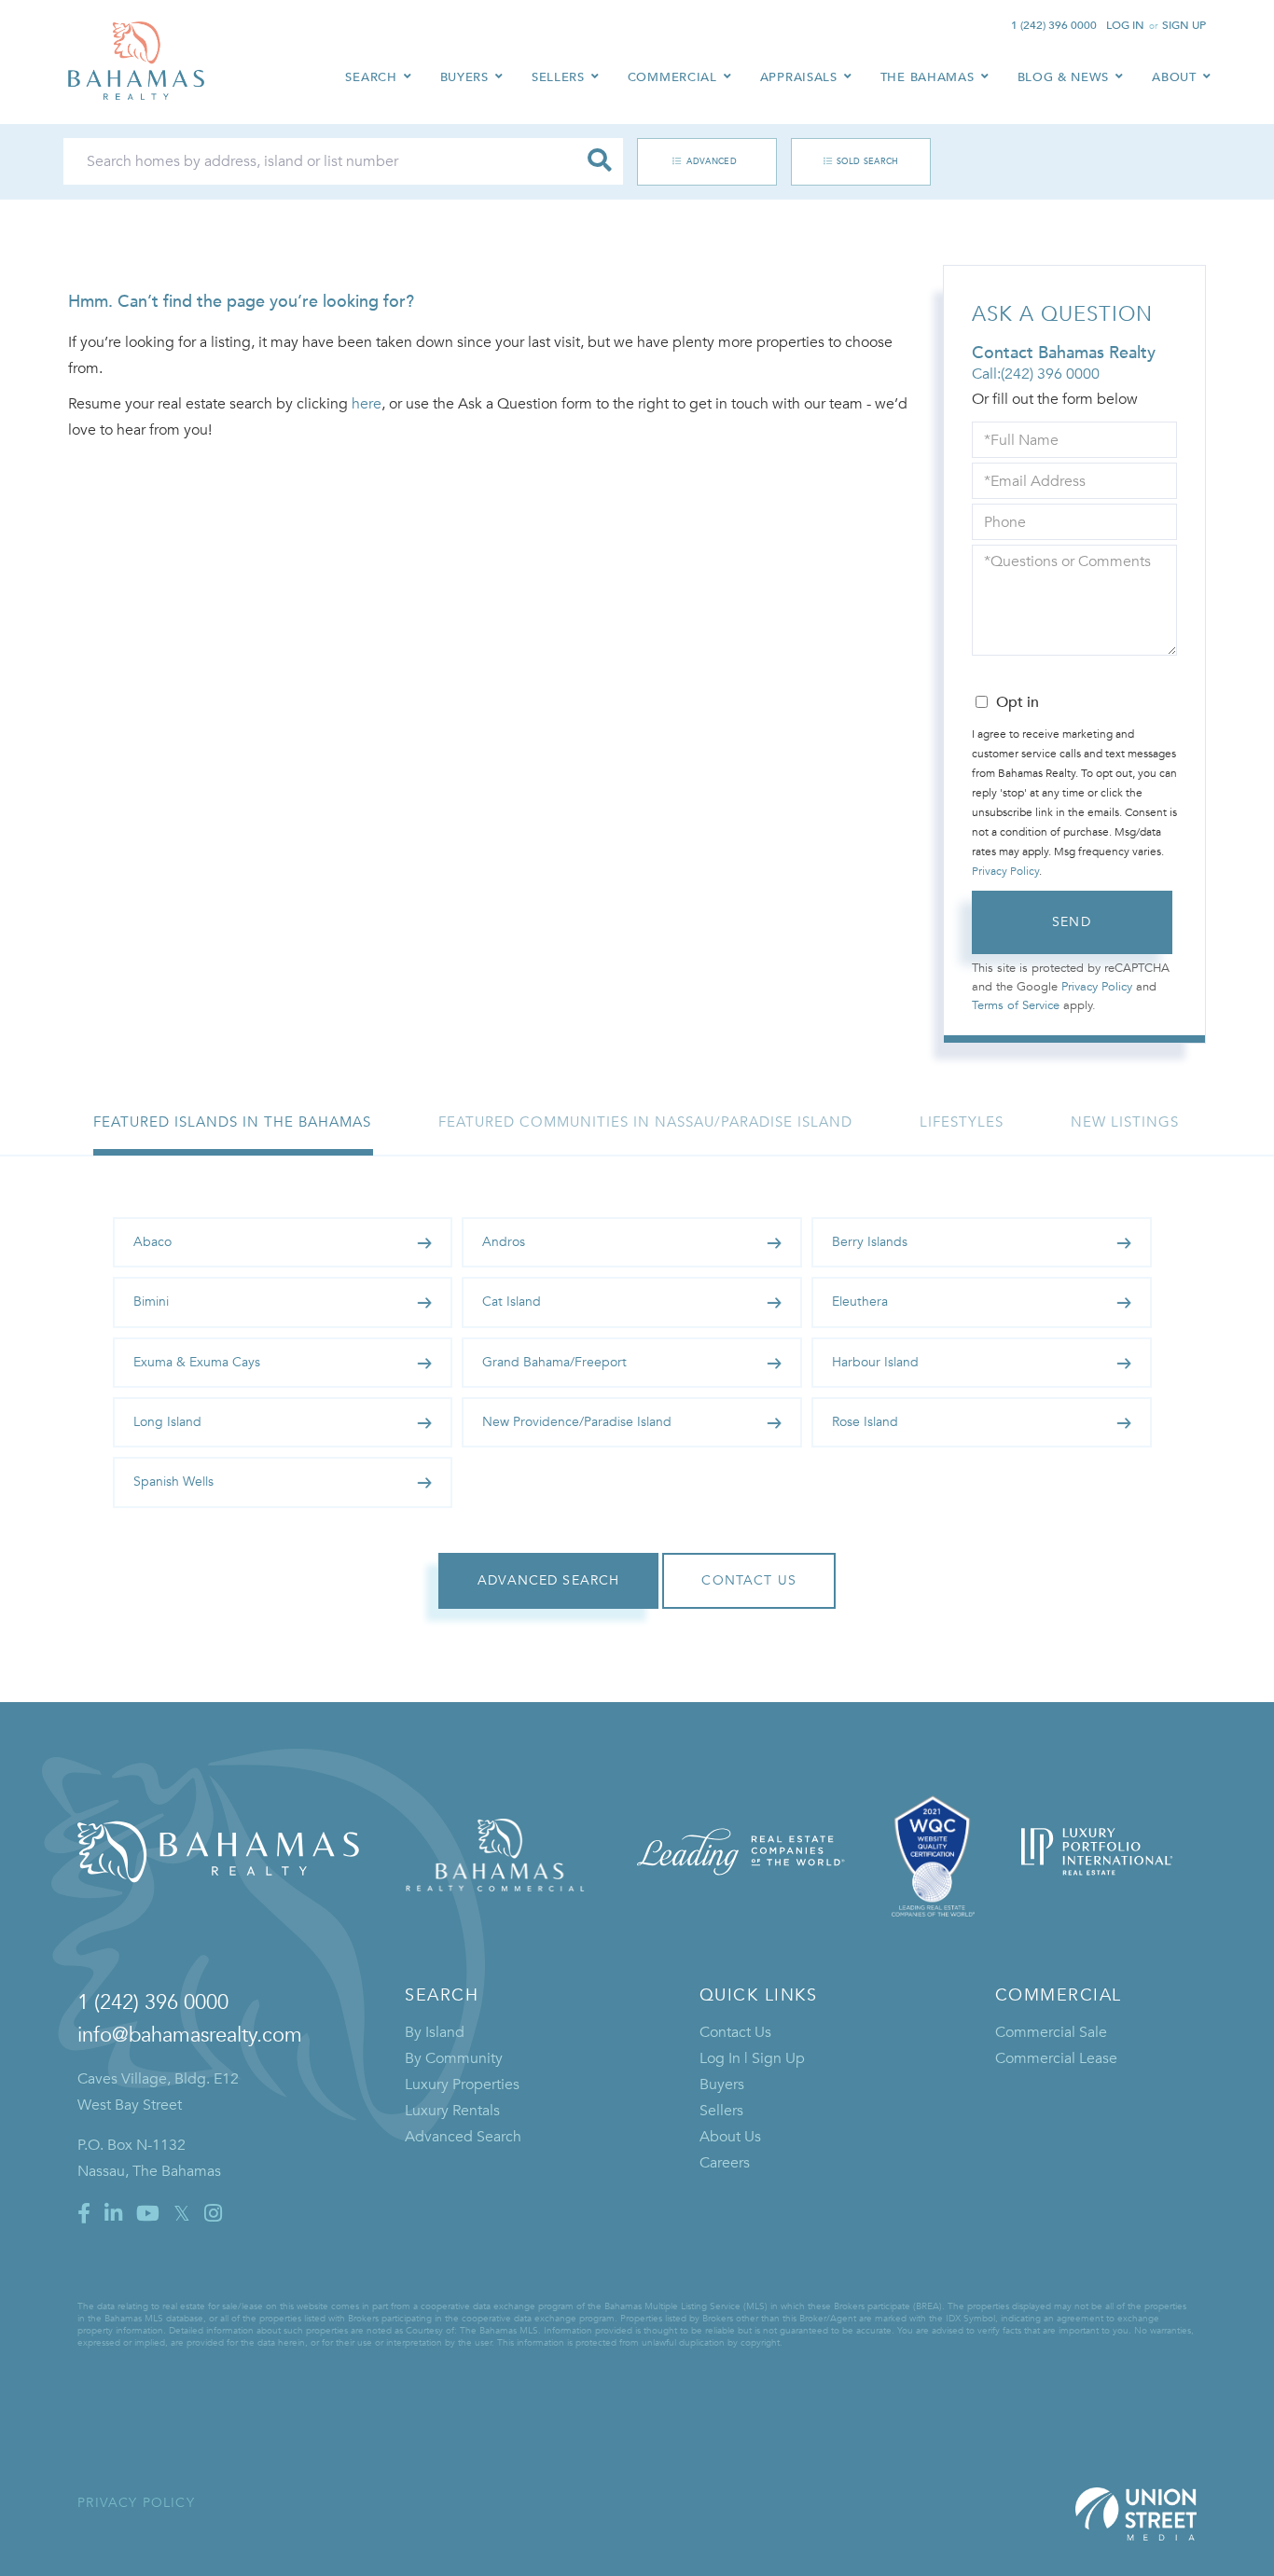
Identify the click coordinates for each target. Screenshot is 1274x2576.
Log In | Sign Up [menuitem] (752, 2058)
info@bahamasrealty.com (190, 2035)
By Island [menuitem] (435, 2032)
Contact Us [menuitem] (735, 2032)
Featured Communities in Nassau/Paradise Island (645, 1122)
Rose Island (865, 1422)
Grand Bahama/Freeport (554, 1362)
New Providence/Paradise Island (577, 1422)
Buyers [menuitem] (464, 77)
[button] (600, 161)
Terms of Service (1016, 1005)
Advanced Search (697, 161)
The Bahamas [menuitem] (928, 77)
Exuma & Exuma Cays (197, 1362)
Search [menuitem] (371, 77)
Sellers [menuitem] (558, 77)
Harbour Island (875, 1362)
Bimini (151, 1302)
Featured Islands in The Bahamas (232, 1122)
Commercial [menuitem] (672, 77)
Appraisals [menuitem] (799, 77)
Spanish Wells (173, 1482)
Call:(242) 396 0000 (1036, 374)
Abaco (152, 1242)
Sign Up (1184, 25)
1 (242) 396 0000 (1054, 25)
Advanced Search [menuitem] (463, 2137)
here (367, 404)
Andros (504, 1242)
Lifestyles (962, 1122)
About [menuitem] (1174, 77)
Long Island (167, 1422)
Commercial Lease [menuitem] (1056, 2058)
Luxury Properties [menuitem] (462, 2084)
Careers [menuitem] (725, 2163)
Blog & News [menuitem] (1064, 77)
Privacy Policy (1005, 871)
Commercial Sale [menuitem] (1051, 2032)
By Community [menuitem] (454, 2058)
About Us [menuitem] (730, 2137)
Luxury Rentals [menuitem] (452, 2111)
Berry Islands (870, 1242)
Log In (1125, 25)
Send (1072, 922)
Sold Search (868, 161)
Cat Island (512, 1302)
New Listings (1125, 1122)
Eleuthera (860, 1302)
